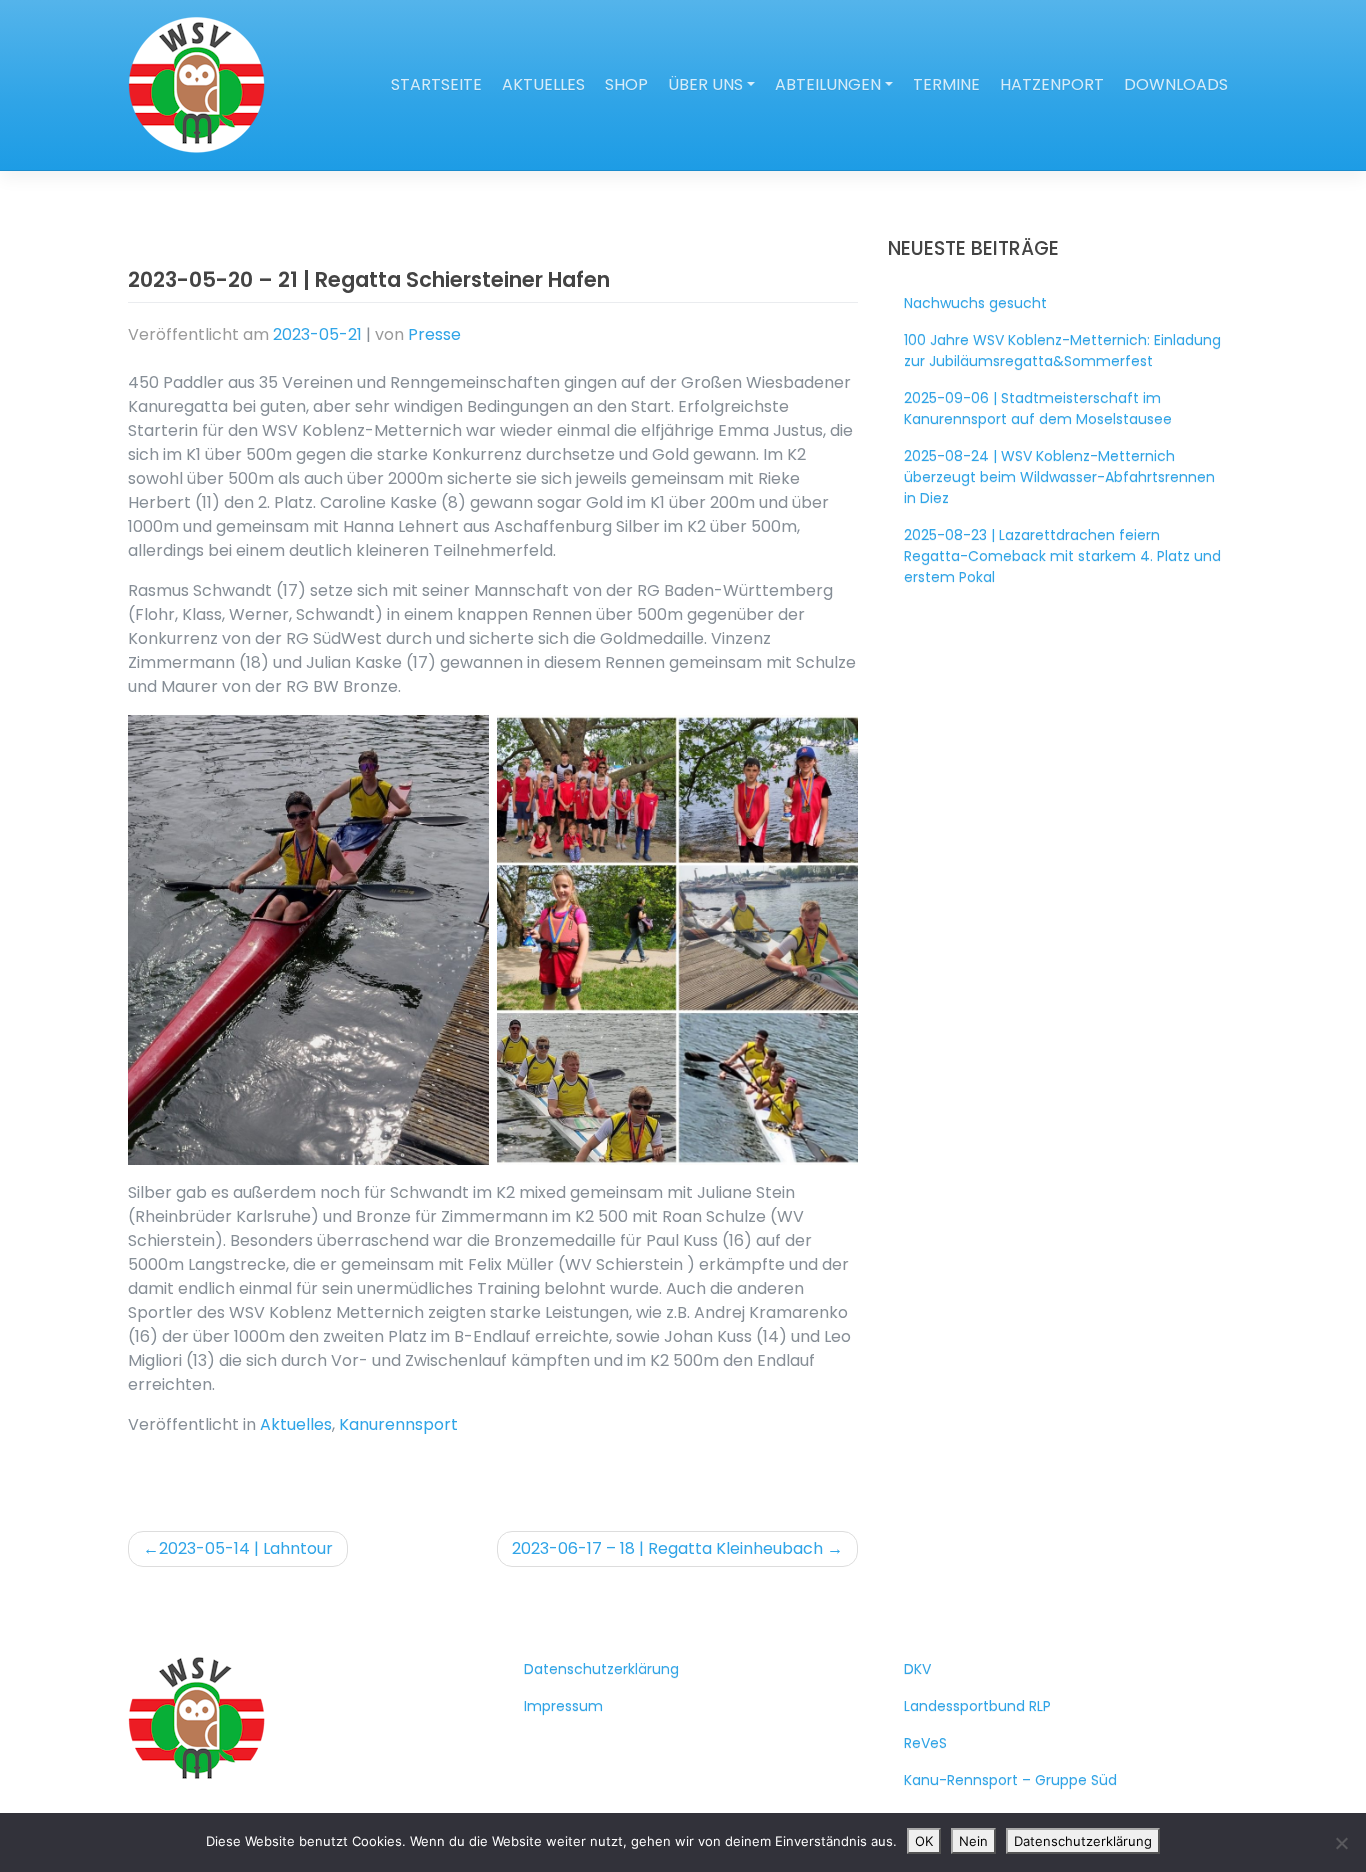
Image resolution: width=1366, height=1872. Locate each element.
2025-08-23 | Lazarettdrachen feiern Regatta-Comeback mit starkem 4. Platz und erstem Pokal (1062, 556)
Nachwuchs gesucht (975, 303)
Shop (626, 84)
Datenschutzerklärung (601, 1669)
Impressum (563, 1706)
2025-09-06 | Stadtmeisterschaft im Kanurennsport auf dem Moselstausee (1038, 408)
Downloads (1176, 84)
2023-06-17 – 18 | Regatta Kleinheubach (667, 1548)
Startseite (436, 84)
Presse (434, 334)
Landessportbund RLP (977, 1706)
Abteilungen (828, 84)
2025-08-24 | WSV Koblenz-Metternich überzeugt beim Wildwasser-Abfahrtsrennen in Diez (1059, 477)
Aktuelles (543, 84)
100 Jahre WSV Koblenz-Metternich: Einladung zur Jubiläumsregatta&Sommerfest (1062, 350)
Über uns (705, 84)
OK (924, 1841)
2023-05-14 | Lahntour (246, 1548)
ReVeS (925, 1743)
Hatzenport (1052, 84)
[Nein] (1341, 1843)
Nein (973, 1841)
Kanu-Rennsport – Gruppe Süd (1010, 1780)
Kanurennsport (398, 1424)
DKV (917, 1669)
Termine (946, 84)
